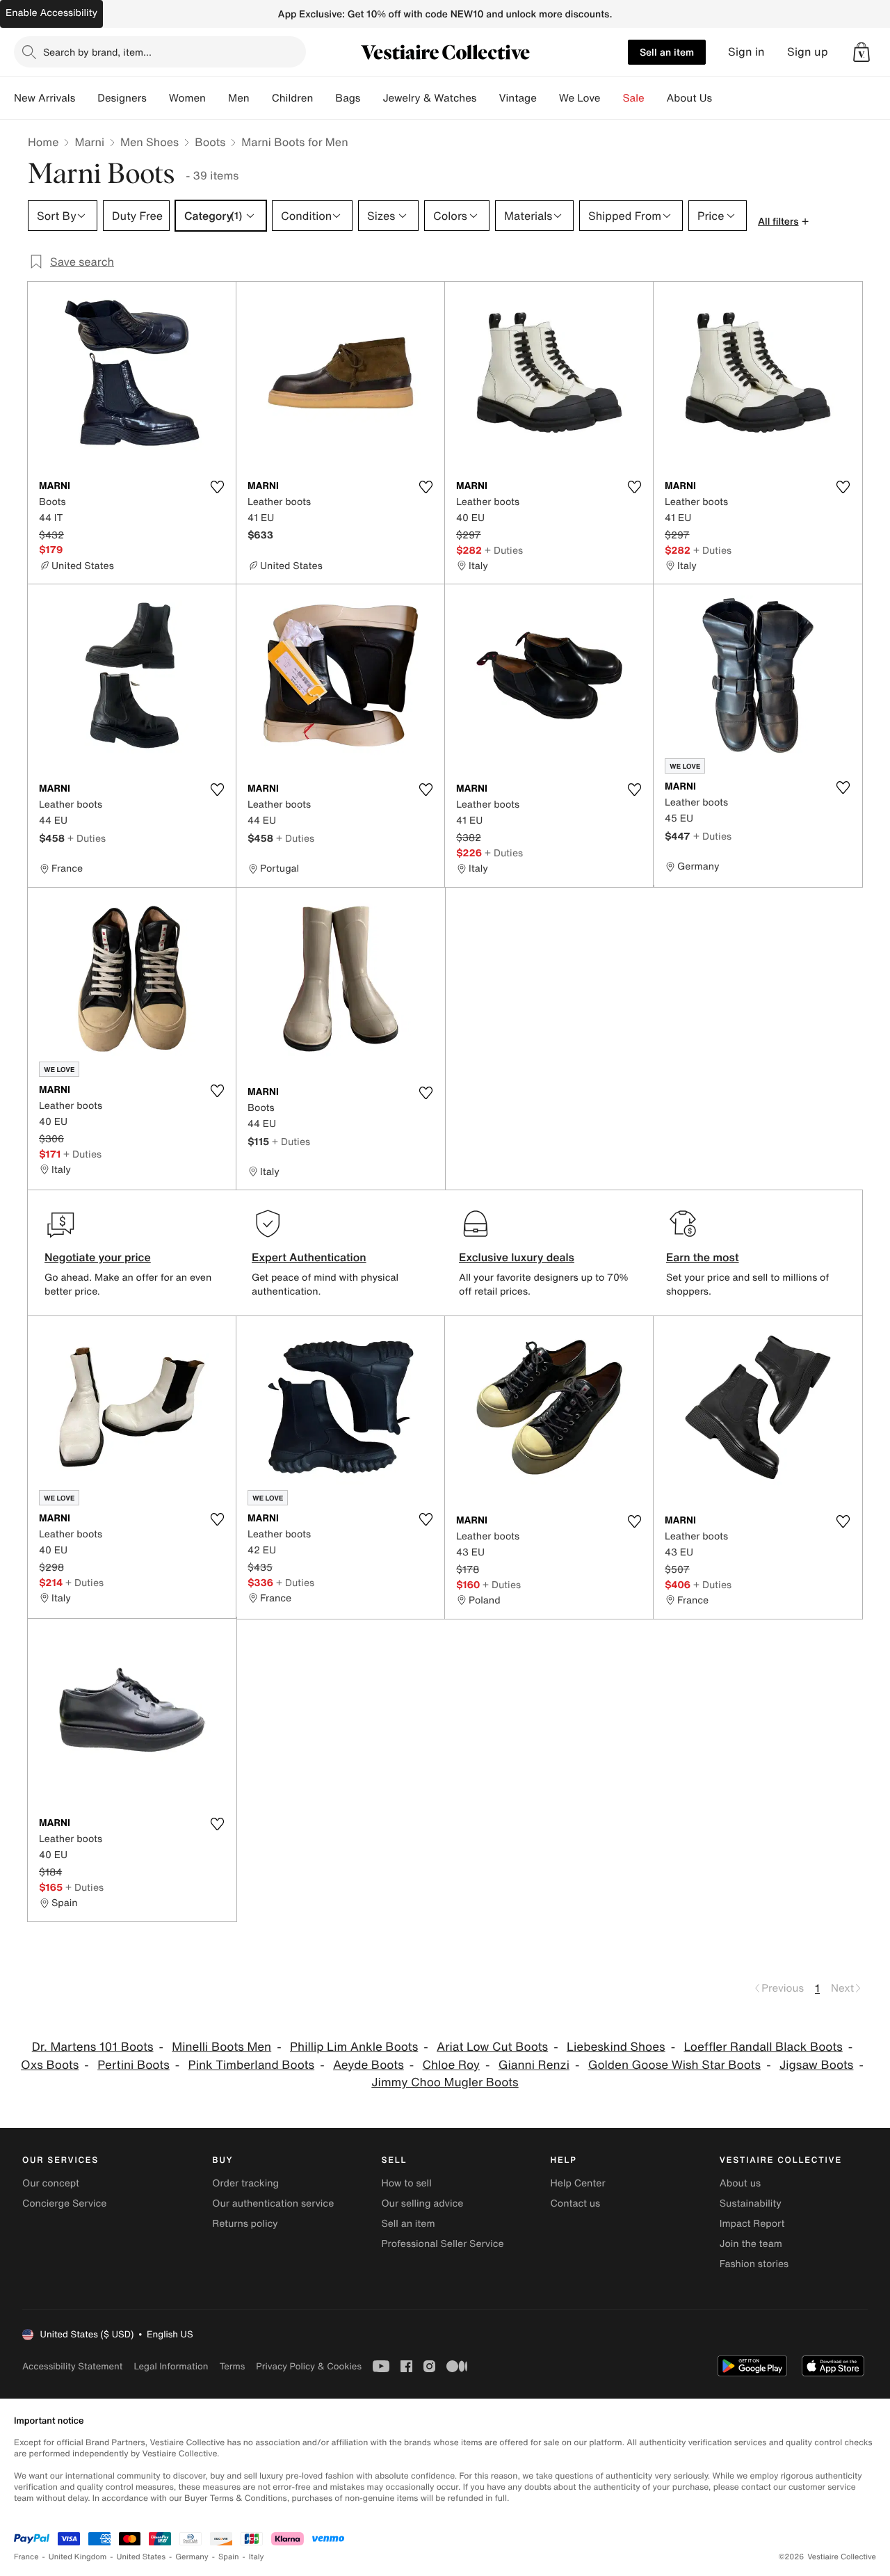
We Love (580, 98)
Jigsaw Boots (817, 2065)
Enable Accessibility (51, 13)
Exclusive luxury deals (517, 1257)
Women (187, 98)
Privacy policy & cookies (309, 2366)
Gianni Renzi (534, 2065)
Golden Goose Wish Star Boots (674, 2065)
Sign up (808, 52)
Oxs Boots (50, 2065)
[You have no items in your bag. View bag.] (861, 52)
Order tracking (245, 2183)
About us (740, 2183)
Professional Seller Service (442, 2244)
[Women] (217, 98)
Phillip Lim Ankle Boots (354, 2047)
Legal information (171, 2366)
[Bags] (371, 98)
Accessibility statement (72, 2366)
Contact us (576, 2203)
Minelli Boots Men (221, 2047)
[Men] (261, 98)
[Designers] (158, 98)
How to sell (406, 2183)
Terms (232, 2366)
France (26, 2557)
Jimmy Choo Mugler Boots (445, 2082)
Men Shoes (149, 142)
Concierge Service (64, 2203)
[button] (861, 52)
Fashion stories (754, 2264)
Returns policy (245, 2224)
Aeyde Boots (369, 2065)
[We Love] (612, 98)
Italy (257, 2557)
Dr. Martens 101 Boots (93, 2047)
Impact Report (752, 2224)
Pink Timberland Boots (252, 2065)
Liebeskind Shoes (616, 2047)
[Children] (324, 98)
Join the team (751, 2244)
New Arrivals (44, 98)
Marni (89, 142)
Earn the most (703, 1257)
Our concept (51, 2183)
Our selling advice (422, 2203)
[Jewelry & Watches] (487, 98)
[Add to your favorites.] (217, 487)
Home (43, 142)
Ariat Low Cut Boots (492, 2047)
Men (239, 98)
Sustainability (751, 2203)
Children (293, 98)
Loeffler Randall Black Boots (763, 2047)
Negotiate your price (98, 1257)
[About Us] (723, 98)
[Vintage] (548, 98)
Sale (634, 98)
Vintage (517, 98)
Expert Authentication (309, 1257)
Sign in (746, 52)
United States (141, 2557)
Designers (122, 98)
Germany (192, 2557)
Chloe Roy (451, 2065)
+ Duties (504, 550)
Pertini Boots (133, 2065)
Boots (210, 142)
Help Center (578, 2183)
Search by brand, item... (97, 52)
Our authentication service (273, 2203)
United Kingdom (78, 2557)
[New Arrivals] (86, 98)
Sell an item (667, 52)
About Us (689, 98)
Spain (229, 2557)
